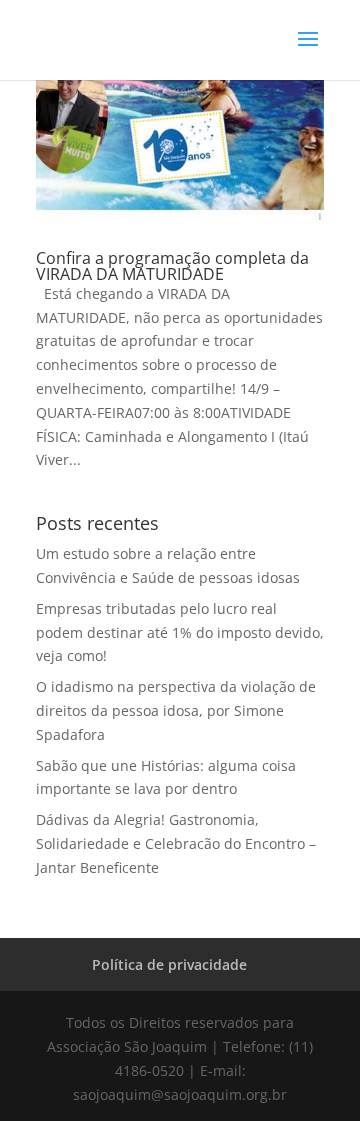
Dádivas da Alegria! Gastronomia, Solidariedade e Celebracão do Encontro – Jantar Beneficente (176, 843)
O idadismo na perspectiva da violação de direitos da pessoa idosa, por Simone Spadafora (176, 710)
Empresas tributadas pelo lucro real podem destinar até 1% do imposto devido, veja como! (180, 632)
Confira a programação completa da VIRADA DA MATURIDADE (172, 266)
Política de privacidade (169, 964)
